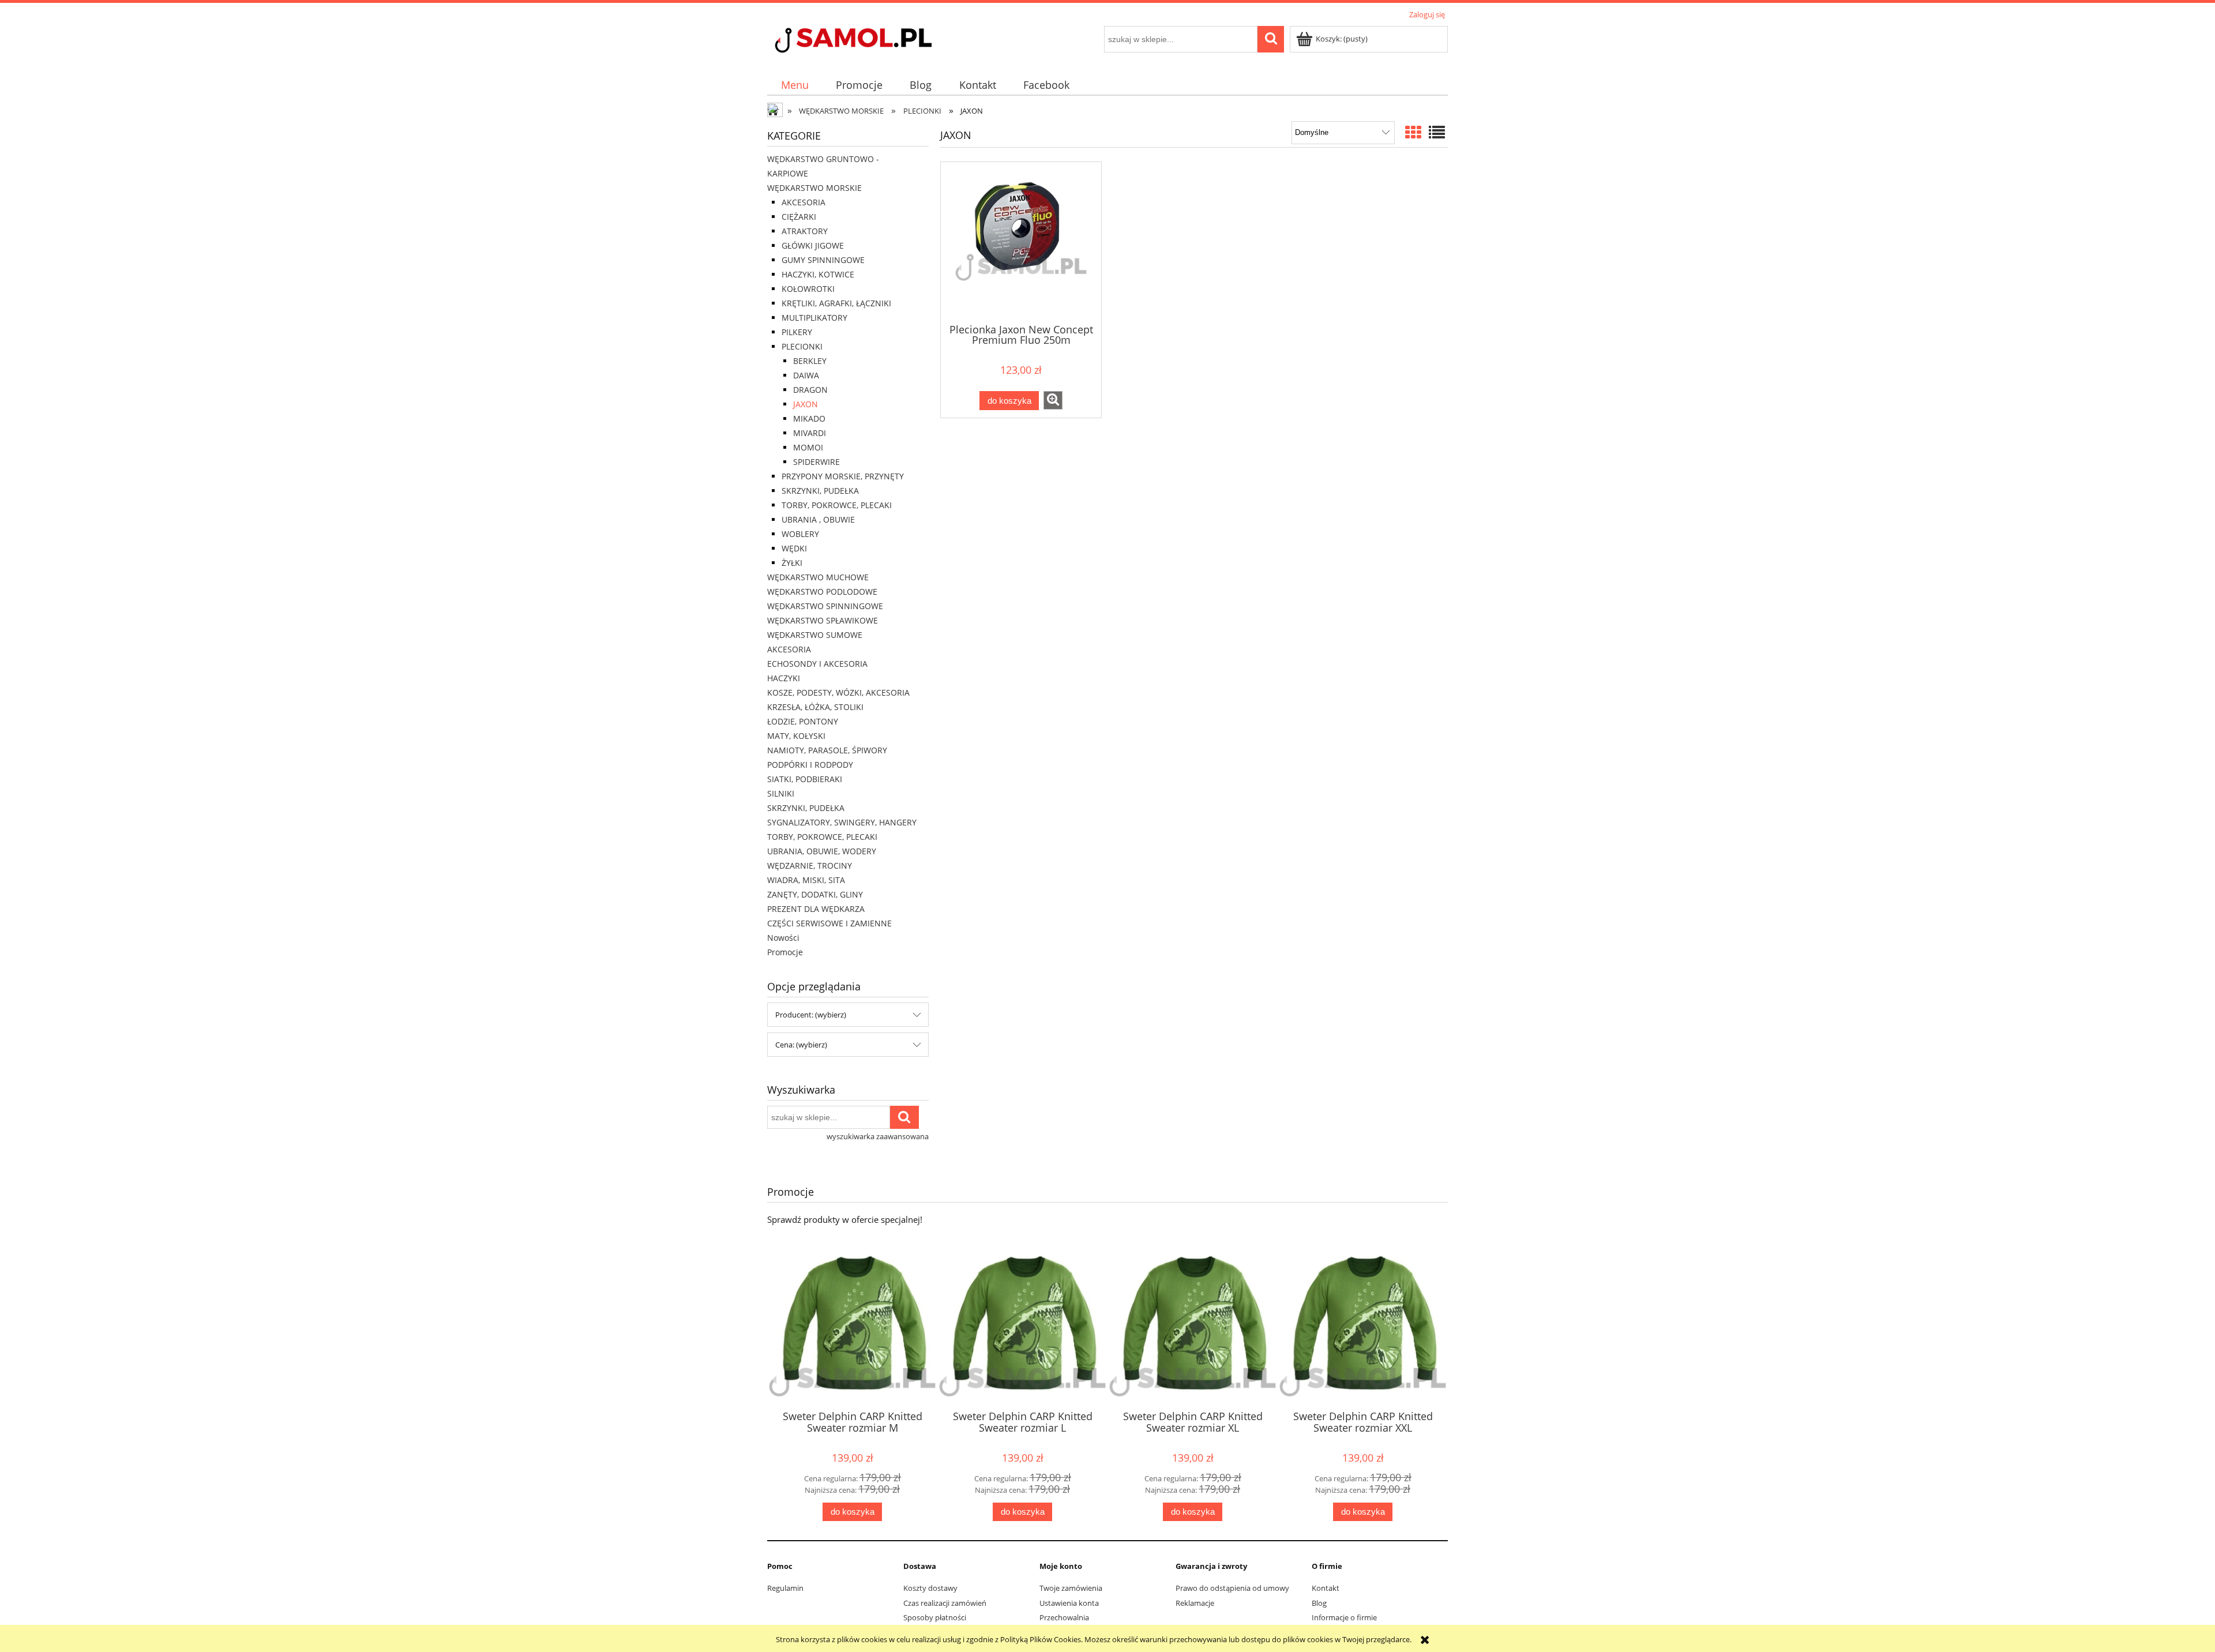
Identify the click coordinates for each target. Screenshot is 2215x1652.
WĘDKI (794, 548)
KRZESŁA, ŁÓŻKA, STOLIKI (815, 707)
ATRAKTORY (805, 231)
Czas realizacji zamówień (945, 1603)
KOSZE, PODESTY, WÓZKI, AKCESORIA (838, 692)
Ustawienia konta (1069, 1603)
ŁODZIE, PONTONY (803, 721)
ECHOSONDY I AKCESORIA (817, 664)
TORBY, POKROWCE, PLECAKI (837, 505)
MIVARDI (810, 433)
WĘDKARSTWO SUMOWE (815, 635)
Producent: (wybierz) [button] (811, 1015)
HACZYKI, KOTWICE (818, 274)
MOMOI (808, 447)
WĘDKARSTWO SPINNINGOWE (825, 606)
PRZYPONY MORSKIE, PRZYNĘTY (843, 476)
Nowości (783, 938)
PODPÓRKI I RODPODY (810, 765)
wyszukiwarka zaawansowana (878, 1136)
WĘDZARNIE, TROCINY (810, 866)
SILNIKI (781, 793)
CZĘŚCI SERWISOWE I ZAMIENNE (829, 923)
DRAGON (810, 390)
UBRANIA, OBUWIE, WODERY (822, 851)
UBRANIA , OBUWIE (818, 519)
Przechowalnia (1064, 1617)
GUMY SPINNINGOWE (823, 260)
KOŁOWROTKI (808, 289)
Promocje (785, 952)
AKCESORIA (804, 202)
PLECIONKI (802, 346)
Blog (1319, 1603)
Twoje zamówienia (1071, 1588)
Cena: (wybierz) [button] (801, 1045)
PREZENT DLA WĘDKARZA (816, 909)
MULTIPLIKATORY (814, 318)
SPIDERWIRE (816, 462)
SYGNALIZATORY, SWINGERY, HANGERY (842, 822)
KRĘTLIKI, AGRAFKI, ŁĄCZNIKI (836, 303)
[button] (1053, 400)
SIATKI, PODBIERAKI (805, 779)
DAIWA (806, 375)
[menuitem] (795, 85)
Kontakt (1326, 1588)
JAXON (806, 404)
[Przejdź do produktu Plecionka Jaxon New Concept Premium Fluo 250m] (1021, 242)
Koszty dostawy (930, 1588)
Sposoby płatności (935, 1617)
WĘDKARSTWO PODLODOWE (822, 592)
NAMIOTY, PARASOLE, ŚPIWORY (827, 750)
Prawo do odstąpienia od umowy (1232, 1588)
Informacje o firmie (1344, 1617)
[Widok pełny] (1437, 132)
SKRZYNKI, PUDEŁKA (820, 491)
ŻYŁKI (792, 563)
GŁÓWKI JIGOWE (813, 245)
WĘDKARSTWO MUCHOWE (818, 577)
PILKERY (797, 332)
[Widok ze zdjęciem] (1413, 132)
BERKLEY (810, 361)
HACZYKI (784, 678)
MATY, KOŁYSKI (796, 736)
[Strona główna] (874, 42)
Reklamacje (1195, 1603)
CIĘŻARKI (799, 217)
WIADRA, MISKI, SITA (806, 880)
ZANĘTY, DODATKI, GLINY (815, 894)
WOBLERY (800, 534)
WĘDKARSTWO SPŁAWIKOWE (823, 620)
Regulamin (785, 1588)
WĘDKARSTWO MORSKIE (814, 188)
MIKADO (809, 418)
